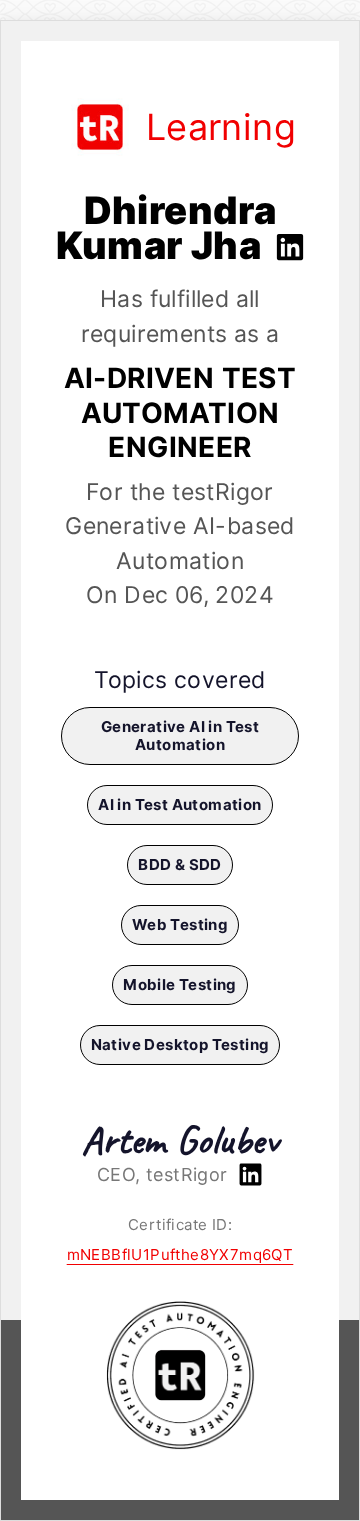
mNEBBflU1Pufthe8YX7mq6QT (180, 1254)
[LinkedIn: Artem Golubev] (248, 1174)
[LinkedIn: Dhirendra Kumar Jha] (287, 245)
